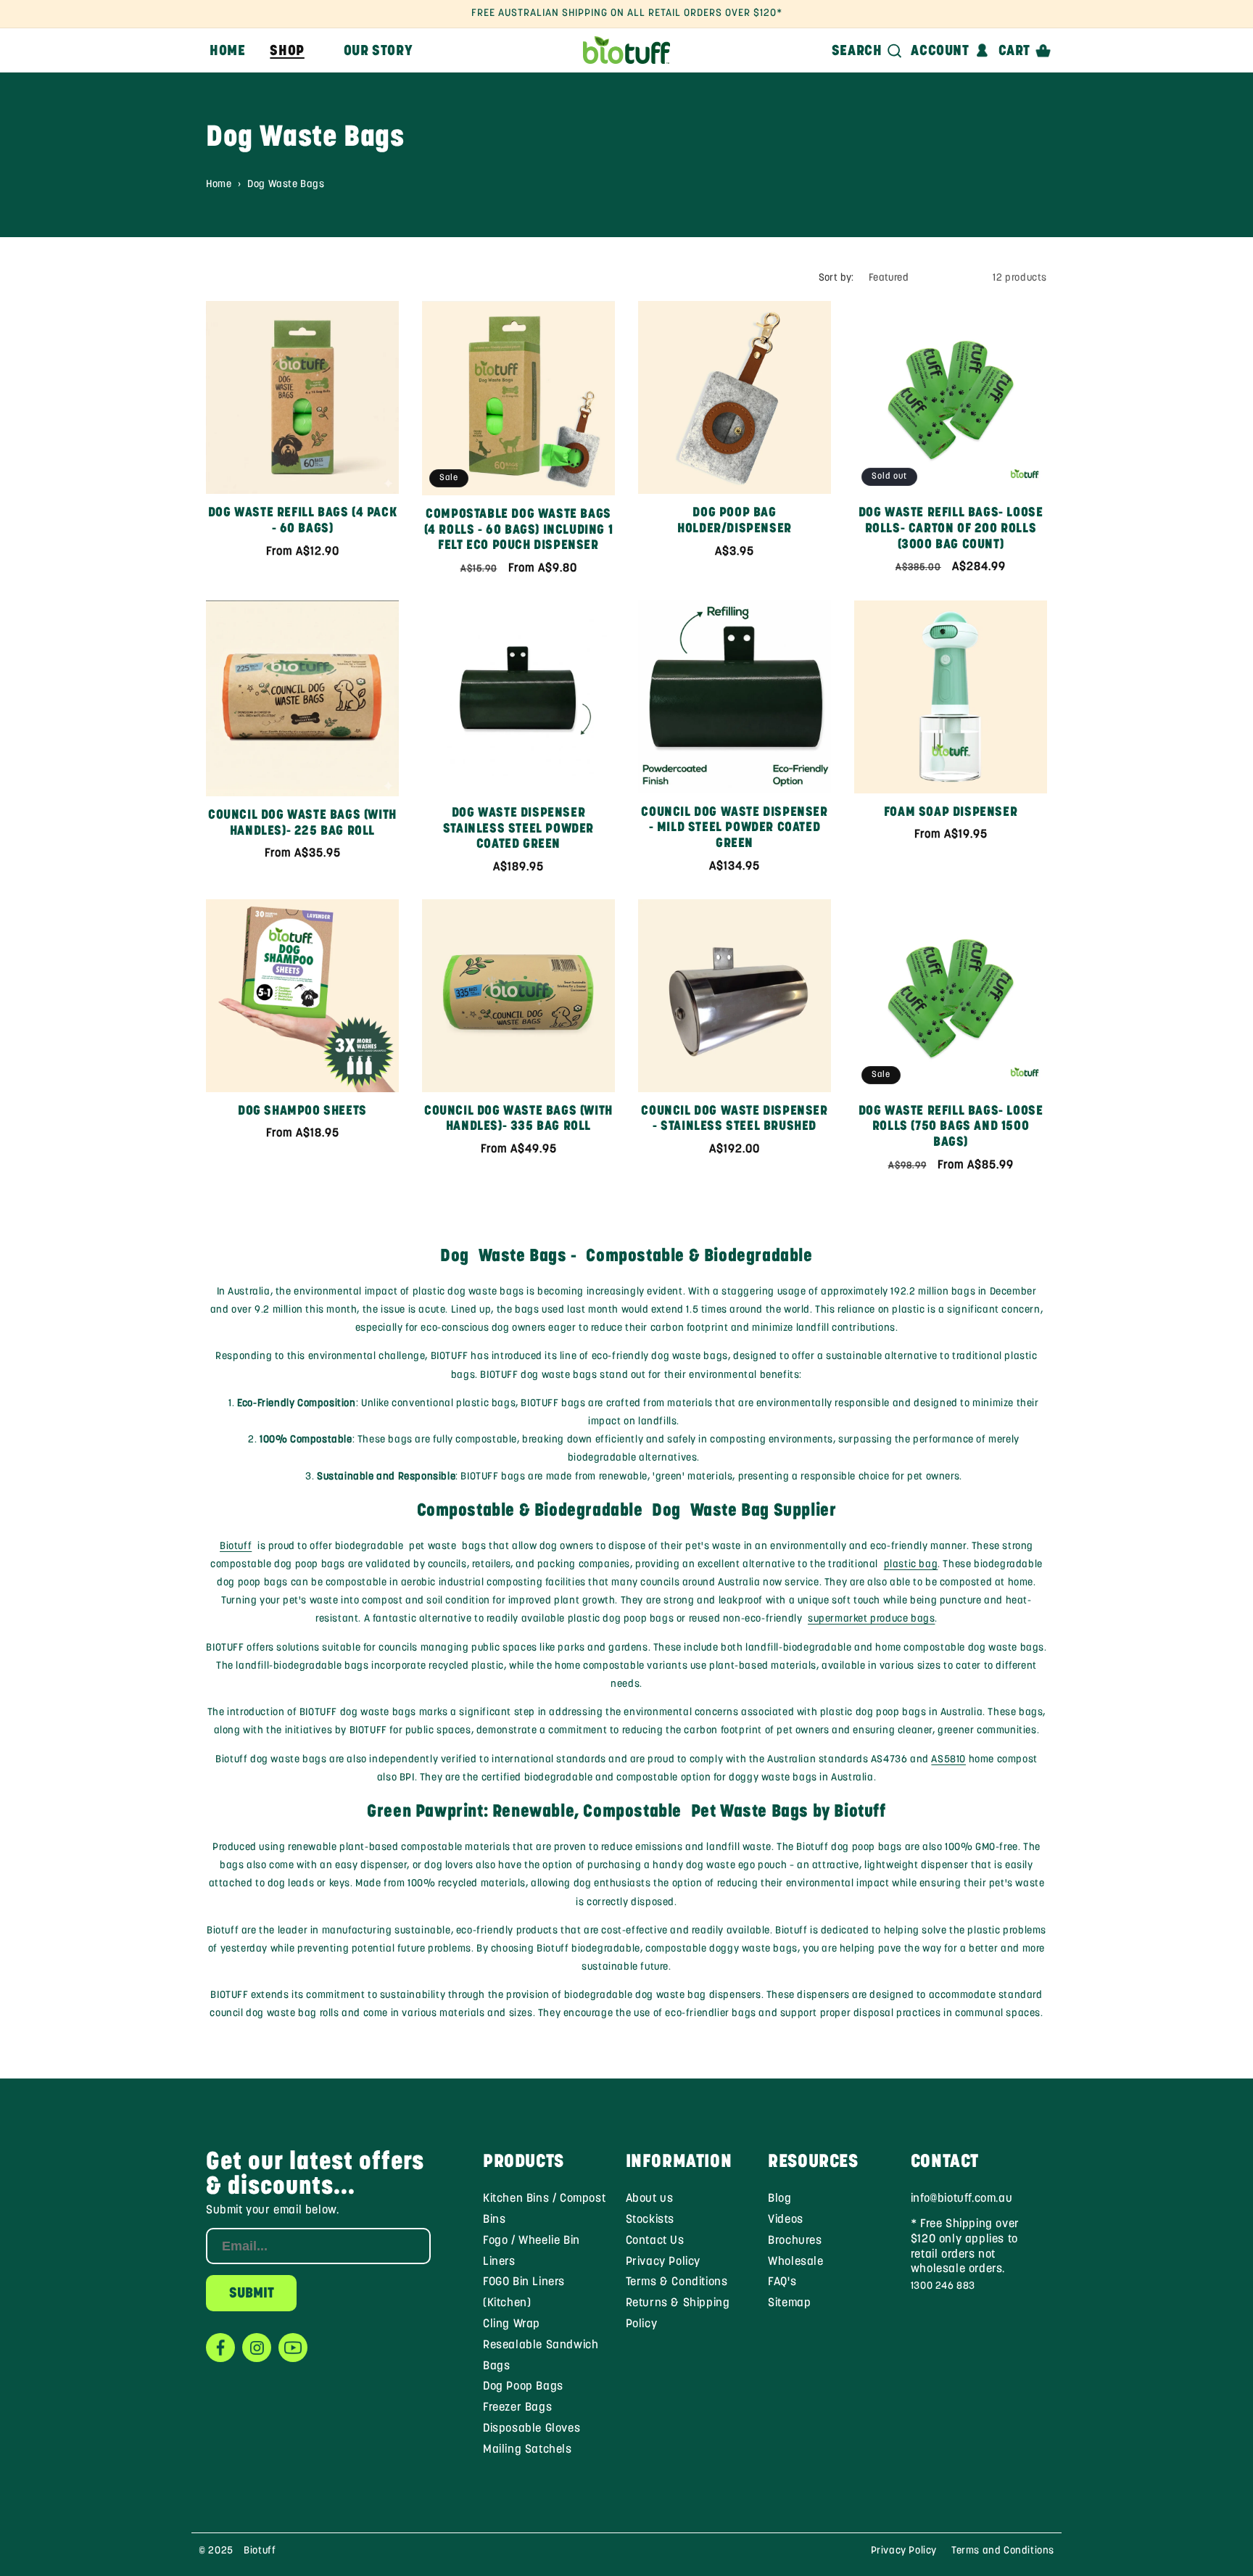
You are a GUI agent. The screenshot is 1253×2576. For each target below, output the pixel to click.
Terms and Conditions (1003, 2551)
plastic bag (911, 1565)
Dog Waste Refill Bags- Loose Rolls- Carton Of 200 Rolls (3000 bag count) (951, 529)
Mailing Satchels (528, 2450)
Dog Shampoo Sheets (302, 1112)
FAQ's (782, 2282)
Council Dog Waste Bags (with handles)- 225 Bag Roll (302, 824)
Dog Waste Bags (286, 185)
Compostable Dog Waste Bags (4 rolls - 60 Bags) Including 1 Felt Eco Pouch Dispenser (519, 531)
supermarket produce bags (871, 1619)
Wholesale (795, 2262)
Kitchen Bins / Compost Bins (544, 2209)
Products (524, 2162)
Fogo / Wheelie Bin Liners (532, 2251)
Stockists (650, 2220)
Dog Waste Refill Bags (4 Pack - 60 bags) (302, 521)
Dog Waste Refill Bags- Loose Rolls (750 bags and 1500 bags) (951, 1127)
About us (650, 2199)
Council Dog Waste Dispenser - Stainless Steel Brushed (734, 1120)
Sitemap (789, 2303)
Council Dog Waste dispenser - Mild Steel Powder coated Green (734, 829)
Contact (945, 2162)
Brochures (795, 2241)
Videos (786, 2220)
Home (219, 185)
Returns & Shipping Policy (678, 2314)
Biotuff (236, 1547)
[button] (294, 50)
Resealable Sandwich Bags (541, 2356)
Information (679, 2162)
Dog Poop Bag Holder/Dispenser (735, 521)
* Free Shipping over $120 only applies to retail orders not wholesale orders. (965, 2247)
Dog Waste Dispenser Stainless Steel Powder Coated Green (518, 829)
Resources (813, 2162)
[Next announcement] (1020, 14)
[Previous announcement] (233, 14)
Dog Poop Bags (523, 2387)
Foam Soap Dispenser (951, 813)
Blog (779, 2199)
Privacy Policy (663, 2262)
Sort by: (836, 278)
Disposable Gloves (532, 2429)
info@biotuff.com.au (962, 2199)
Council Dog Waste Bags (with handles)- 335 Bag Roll (518, 1120)
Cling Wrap (512, 2324)
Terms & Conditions (677, 2282)
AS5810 (948, 1760)
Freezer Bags (517, 2408)
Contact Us (655, 2241)
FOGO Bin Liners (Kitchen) (524, 2293)
